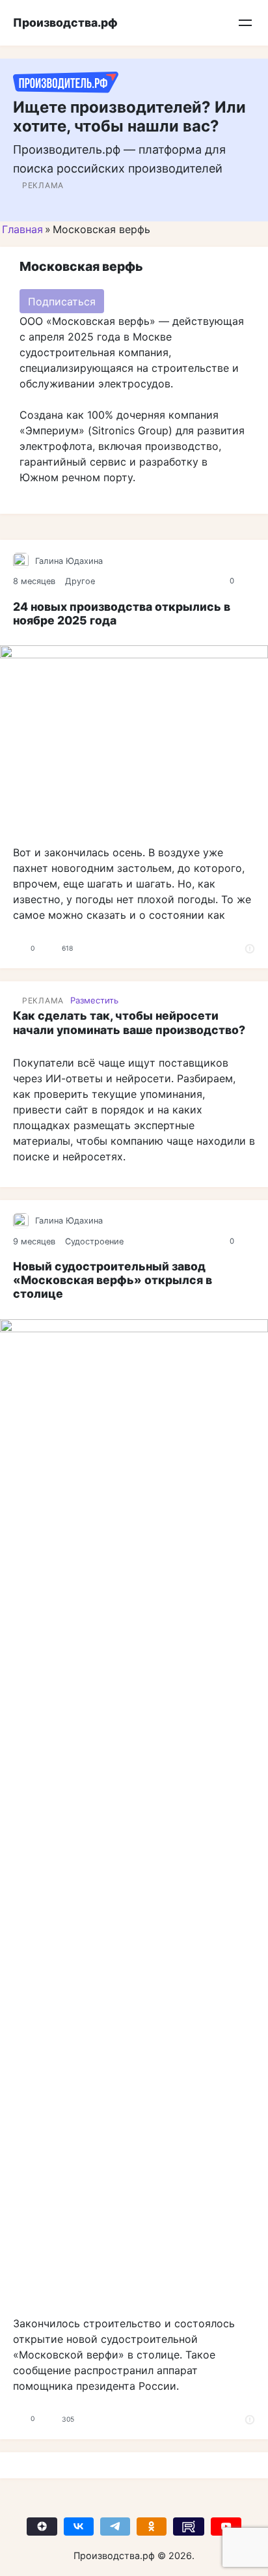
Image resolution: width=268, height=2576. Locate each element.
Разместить (94, 1000)
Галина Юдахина (69, 561)
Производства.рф (65, 22)
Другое (80, 581)
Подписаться (62, 301)
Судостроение (94, 1241)
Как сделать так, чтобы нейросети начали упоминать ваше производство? (129, 1022)
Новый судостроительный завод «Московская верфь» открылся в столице (113, 1280)
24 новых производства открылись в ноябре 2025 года (122, 613)
